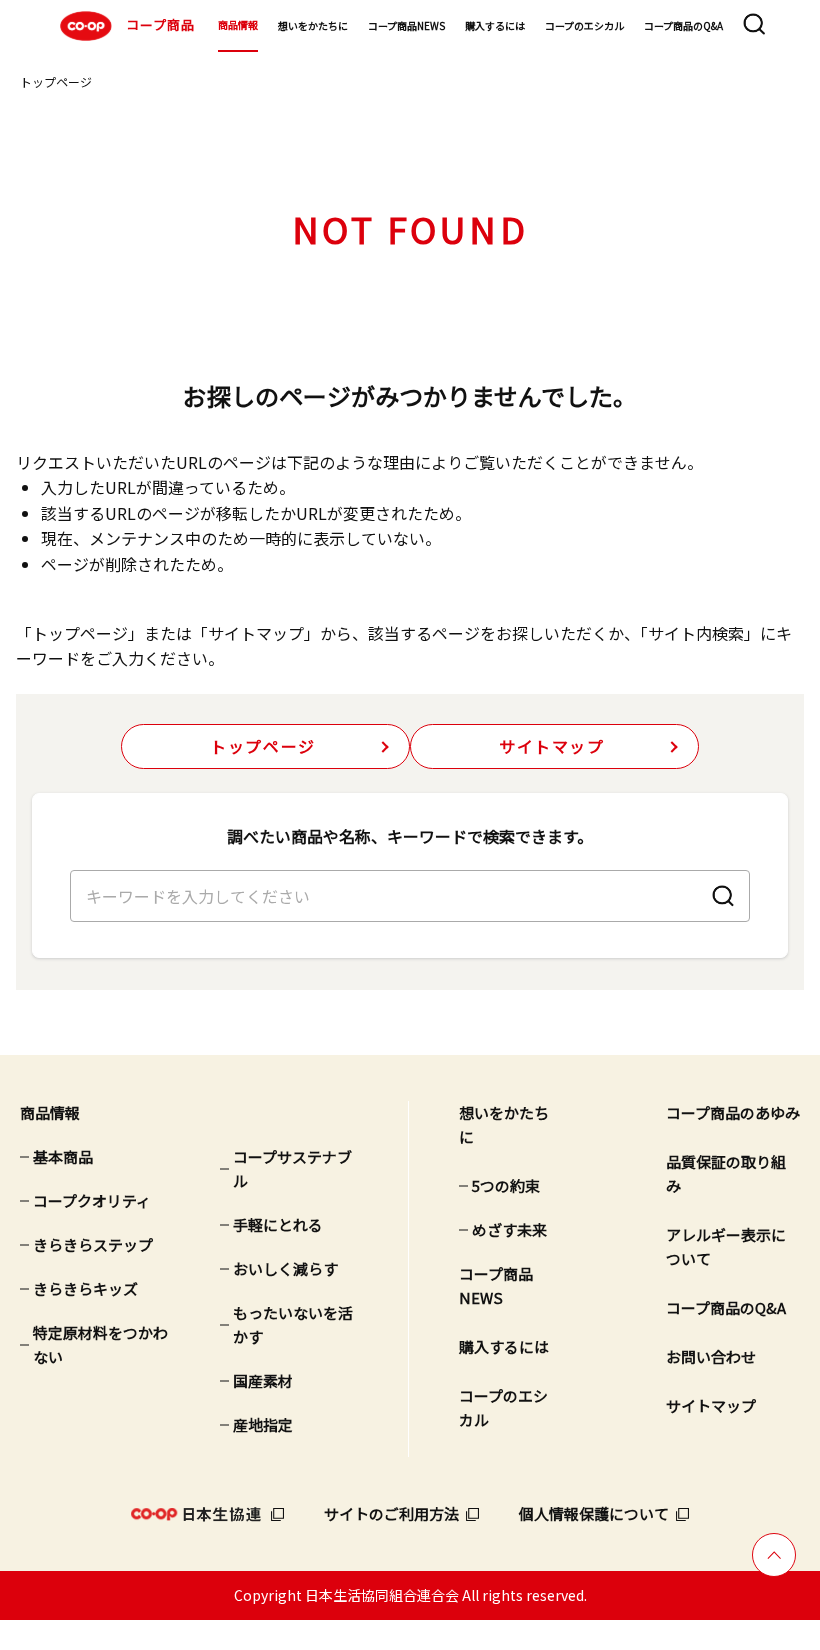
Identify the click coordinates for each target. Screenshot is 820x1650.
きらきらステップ (93, 1244)
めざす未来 (509, 1229)
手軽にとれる (278, 1224)
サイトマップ (552, 746)
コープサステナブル (292, 1168)
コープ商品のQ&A (683, 25)
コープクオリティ (92, 1200)
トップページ (56, 81)
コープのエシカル (584, 25)
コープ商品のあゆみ (733, 1112)
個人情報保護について (594, 1513)
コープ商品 (160, 24)
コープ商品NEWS (406, 25)
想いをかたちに (313, 25)
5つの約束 (506, 1185)
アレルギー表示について (726, 1246)
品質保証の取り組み (726, 1173)
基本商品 (63, 1156)
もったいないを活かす (293, 1324)
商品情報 (238, 24)
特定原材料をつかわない (100, 1344)
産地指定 (263, 1424)
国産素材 (263, 1380)
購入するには (495, 25)
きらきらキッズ (85, 1288)
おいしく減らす (285, 1268)
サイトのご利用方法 (391, 1513)
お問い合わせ (711, 1356)
